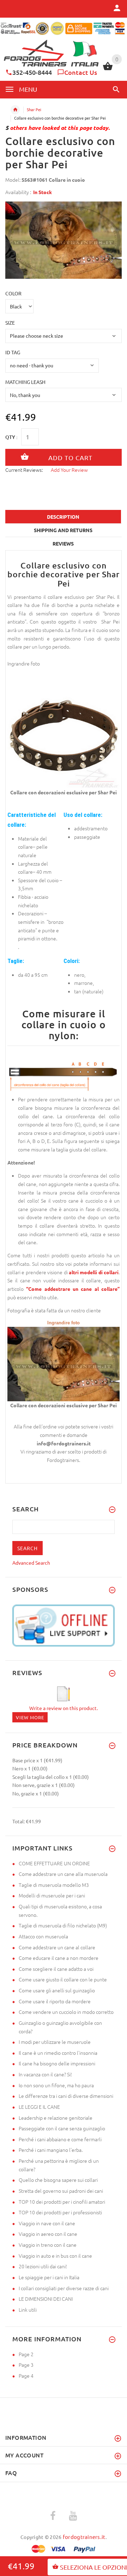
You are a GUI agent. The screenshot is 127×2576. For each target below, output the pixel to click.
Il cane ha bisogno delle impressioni (57, 2063)
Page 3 (26, 2365)
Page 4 (26, 2376)
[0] (108, 69)
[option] (64, 240)
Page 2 (26, 2354)
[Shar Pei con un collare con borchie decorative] (64, 1363)
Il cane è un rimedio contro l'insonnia (58, 2053)
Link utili (28, 2310)
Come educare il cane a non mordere (59, 1958)
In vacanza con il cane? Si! (45, 2074)
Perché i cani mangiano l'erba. (51, 2150)
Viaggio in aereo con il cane (48, 2234)
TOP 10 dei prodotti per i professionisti (60, 2212)
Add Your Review (69, 470)
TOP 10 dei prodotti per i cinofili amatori (62, 2202)
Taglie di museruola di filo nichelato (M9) (63, 1925)
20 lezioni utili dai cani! (43, 2266)
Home (15, 110)
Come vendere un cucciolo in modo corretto (66, 2012)
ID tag (13, 352)
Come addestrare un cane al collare (57, 1947)
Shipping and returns (63, 530)
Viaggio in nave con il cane (47, 2223)
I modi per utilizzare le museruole (55, 2042)
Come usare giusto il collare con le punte (63, 1979)
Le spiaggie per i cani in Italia (49, 2277)
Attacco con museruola (43, 1936)
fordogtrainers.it (84, 2537)
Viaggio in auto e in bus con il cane (55, 2256)
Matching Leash (25, 382)
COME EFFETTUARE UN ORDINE (54, 1863)
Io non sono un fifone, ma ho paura (56, 2085)
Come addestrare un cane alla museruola (63, 1874)
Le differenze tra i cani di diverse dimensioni (66, 2096)
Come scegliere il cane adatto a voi (56, 1969)
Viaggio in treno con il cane (48, 2245)
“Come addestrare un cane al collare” (73, 1289)
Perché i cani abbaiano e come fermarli (60, 2139)
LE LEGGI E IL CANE (39, 2107)
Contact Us (81, 72)
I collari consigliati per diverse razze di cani (64, 2288)
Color (13, 293)
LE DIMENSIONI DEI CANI (46, 2299)
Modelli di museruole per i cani (52, 1895)
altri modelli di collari (94, 1272)
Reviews (63, 543)
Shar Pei (34, 109)
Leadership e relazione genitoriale (56, 2118)
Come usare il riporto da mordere (55, 2001)
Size (10, 323)
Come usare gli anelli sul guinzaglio (57, 1990)
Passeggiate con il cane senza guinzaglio (62, 2128)
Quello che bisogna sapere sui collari (58, 2180)
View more (30, 1717)
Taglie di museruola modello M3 (54, 1885)
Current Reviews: (24, 470)
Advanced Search (31, 1563)
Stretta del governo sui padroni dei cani (61, 2191)
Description (63, 517)
